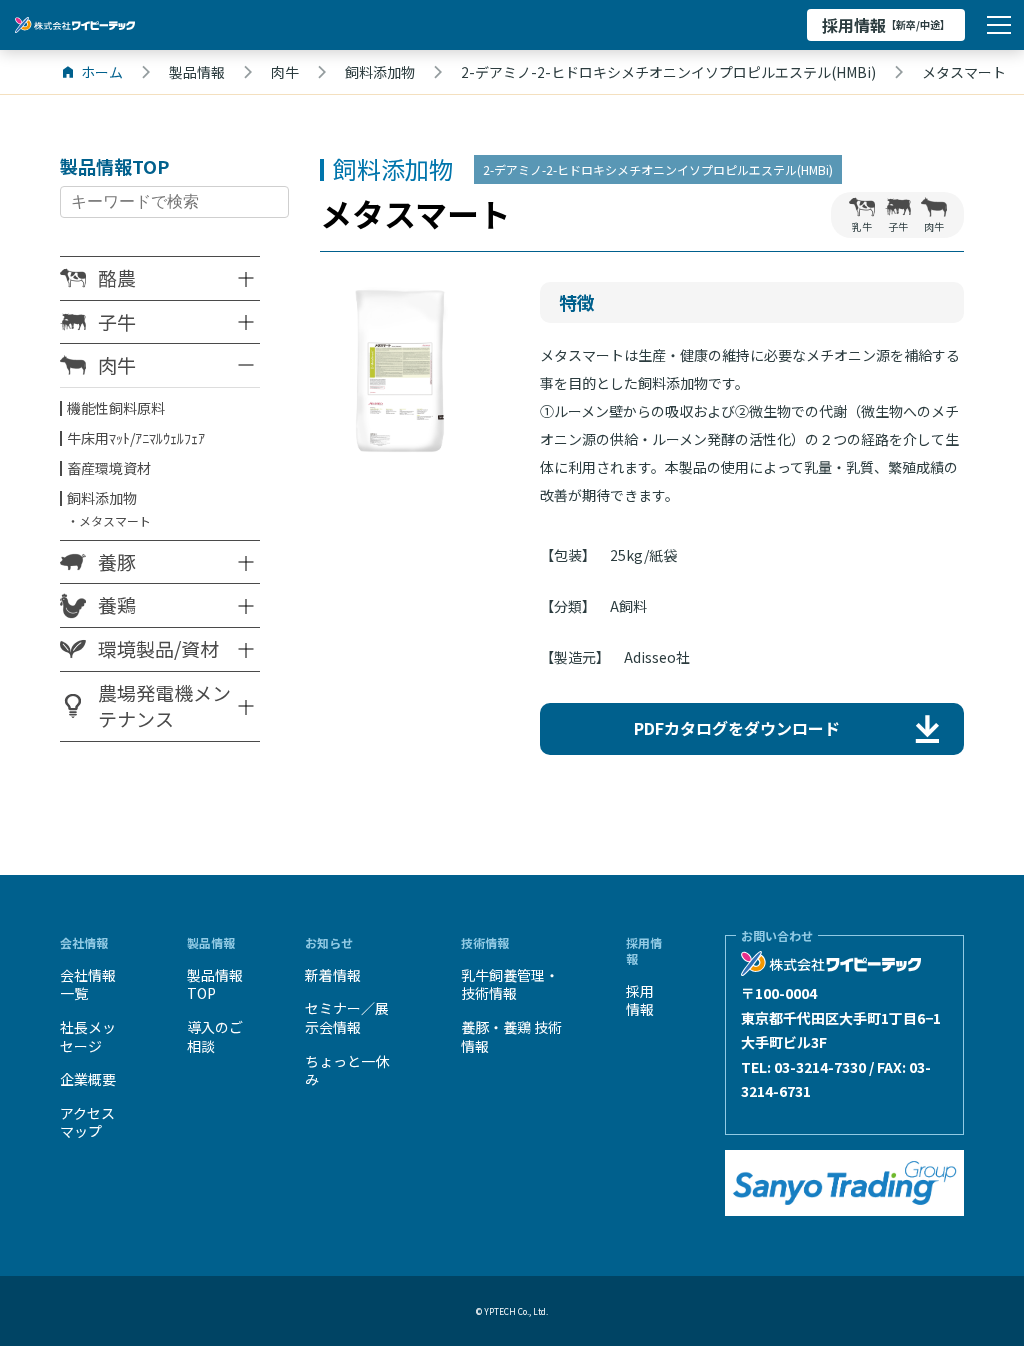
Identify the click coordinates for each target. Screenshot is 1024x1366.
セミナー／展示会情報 (347, 1017)
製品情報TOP (215, 984)
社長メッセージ (88, 1036)
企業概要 (88, 1079)
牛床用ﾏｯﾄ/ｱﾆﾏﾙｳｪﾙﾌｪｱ (136, 438)
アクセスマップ (87, 1122)
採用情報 (886, 25)
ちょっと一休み (347, 1070)
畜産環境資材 (109, 468)
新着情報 (333, 975)
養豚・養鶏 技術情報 (511, 1036)
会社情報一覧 (88, 984)
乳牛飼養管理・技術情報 (510, 984)
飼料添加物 (102, 498)
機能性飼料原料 (116, 408)
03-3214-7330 (820, 1067)
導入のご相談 (215, 1036)
